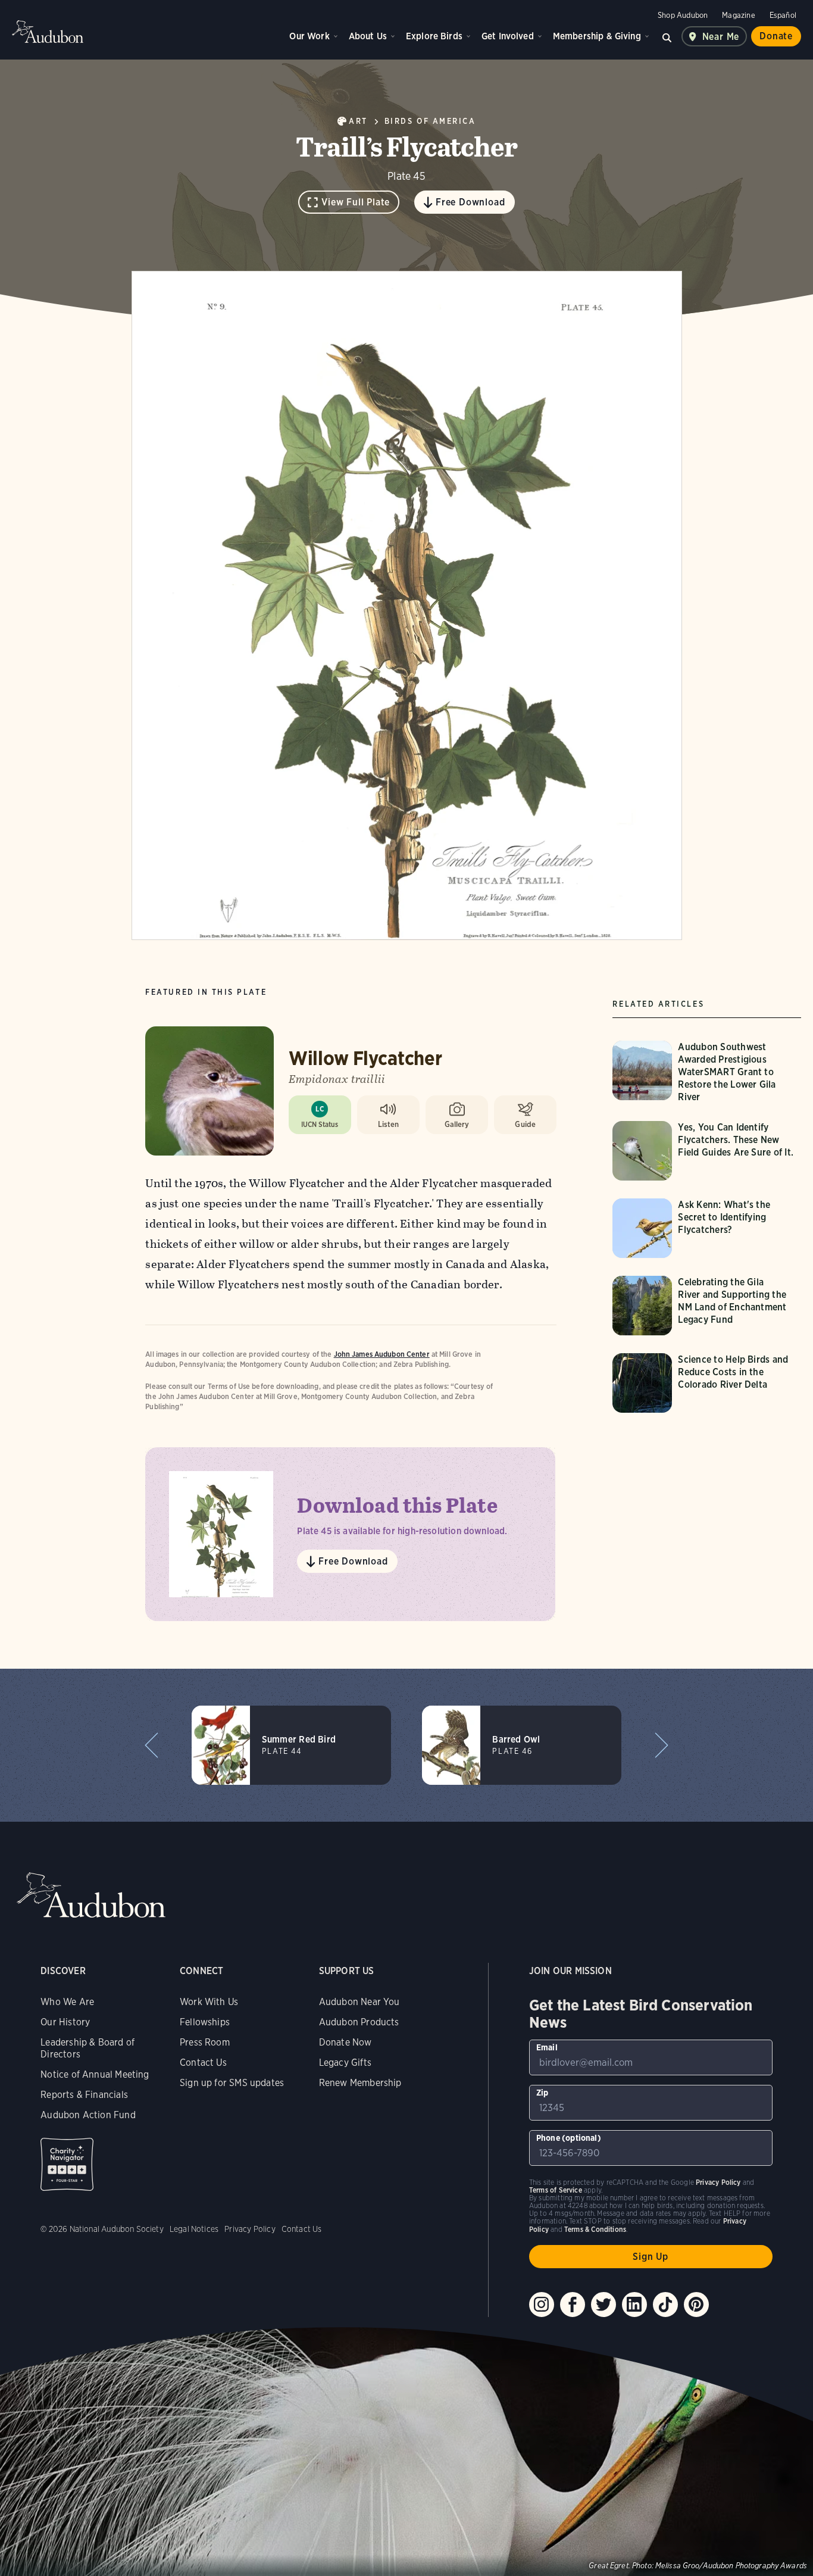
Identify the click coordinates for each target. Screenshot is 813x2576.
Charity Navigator (67, 2164)
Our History (65, 2022)
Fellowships (205, 2022)
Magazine (738, 15)
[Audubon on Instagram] (542, 2305)
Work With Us (209, 2002)
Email (547, 2047)
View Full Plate (356, 202)
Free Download (470, 202)
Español (783, 15)
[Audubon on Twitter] (604, 2305)
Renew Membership (360, 2083)
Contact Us (203, 2063)
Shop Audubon (683, 15)
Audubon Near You (359, 2002)
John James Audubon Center (382, 1354)
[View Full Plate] (407, 605)
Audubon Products (359, 2022)
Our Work (309, 36)
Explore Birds (434, 36)
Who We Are (67, 2002)
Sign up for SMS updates (232, 2083)
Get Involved (508, 36)
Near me (721, 37)
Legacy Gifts (345, 2063)
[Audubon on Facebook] (573, 2305)
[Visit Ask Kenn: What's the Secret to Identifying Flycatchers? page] (707, 1228)
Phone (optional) (569, 2138)
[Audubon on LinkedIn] (634, 2305)
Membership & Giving (597, 36)
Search (667, 36)
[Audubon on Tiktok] (665, 2305)
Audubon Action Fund (88, 2115)
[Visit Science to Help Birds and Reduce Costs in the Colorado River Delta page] (707, 1383)
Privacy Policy (250, 2229)
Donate (776, 36)
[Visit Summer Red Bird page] (291, 1745)
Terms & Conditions (595, 2229)
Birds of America (430, 121)
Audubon (48, 32)
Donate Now (345, 2042)
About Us (368, 36)
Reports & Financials (84, 2095)
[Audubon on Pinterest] (696, 2305)
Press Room (205, 2042)
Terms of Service (556, 2190)
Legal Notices (194, 2229)
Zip (542, 2093)
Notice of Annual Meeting (95, 2074)
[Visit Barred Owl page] (522, 1745)
